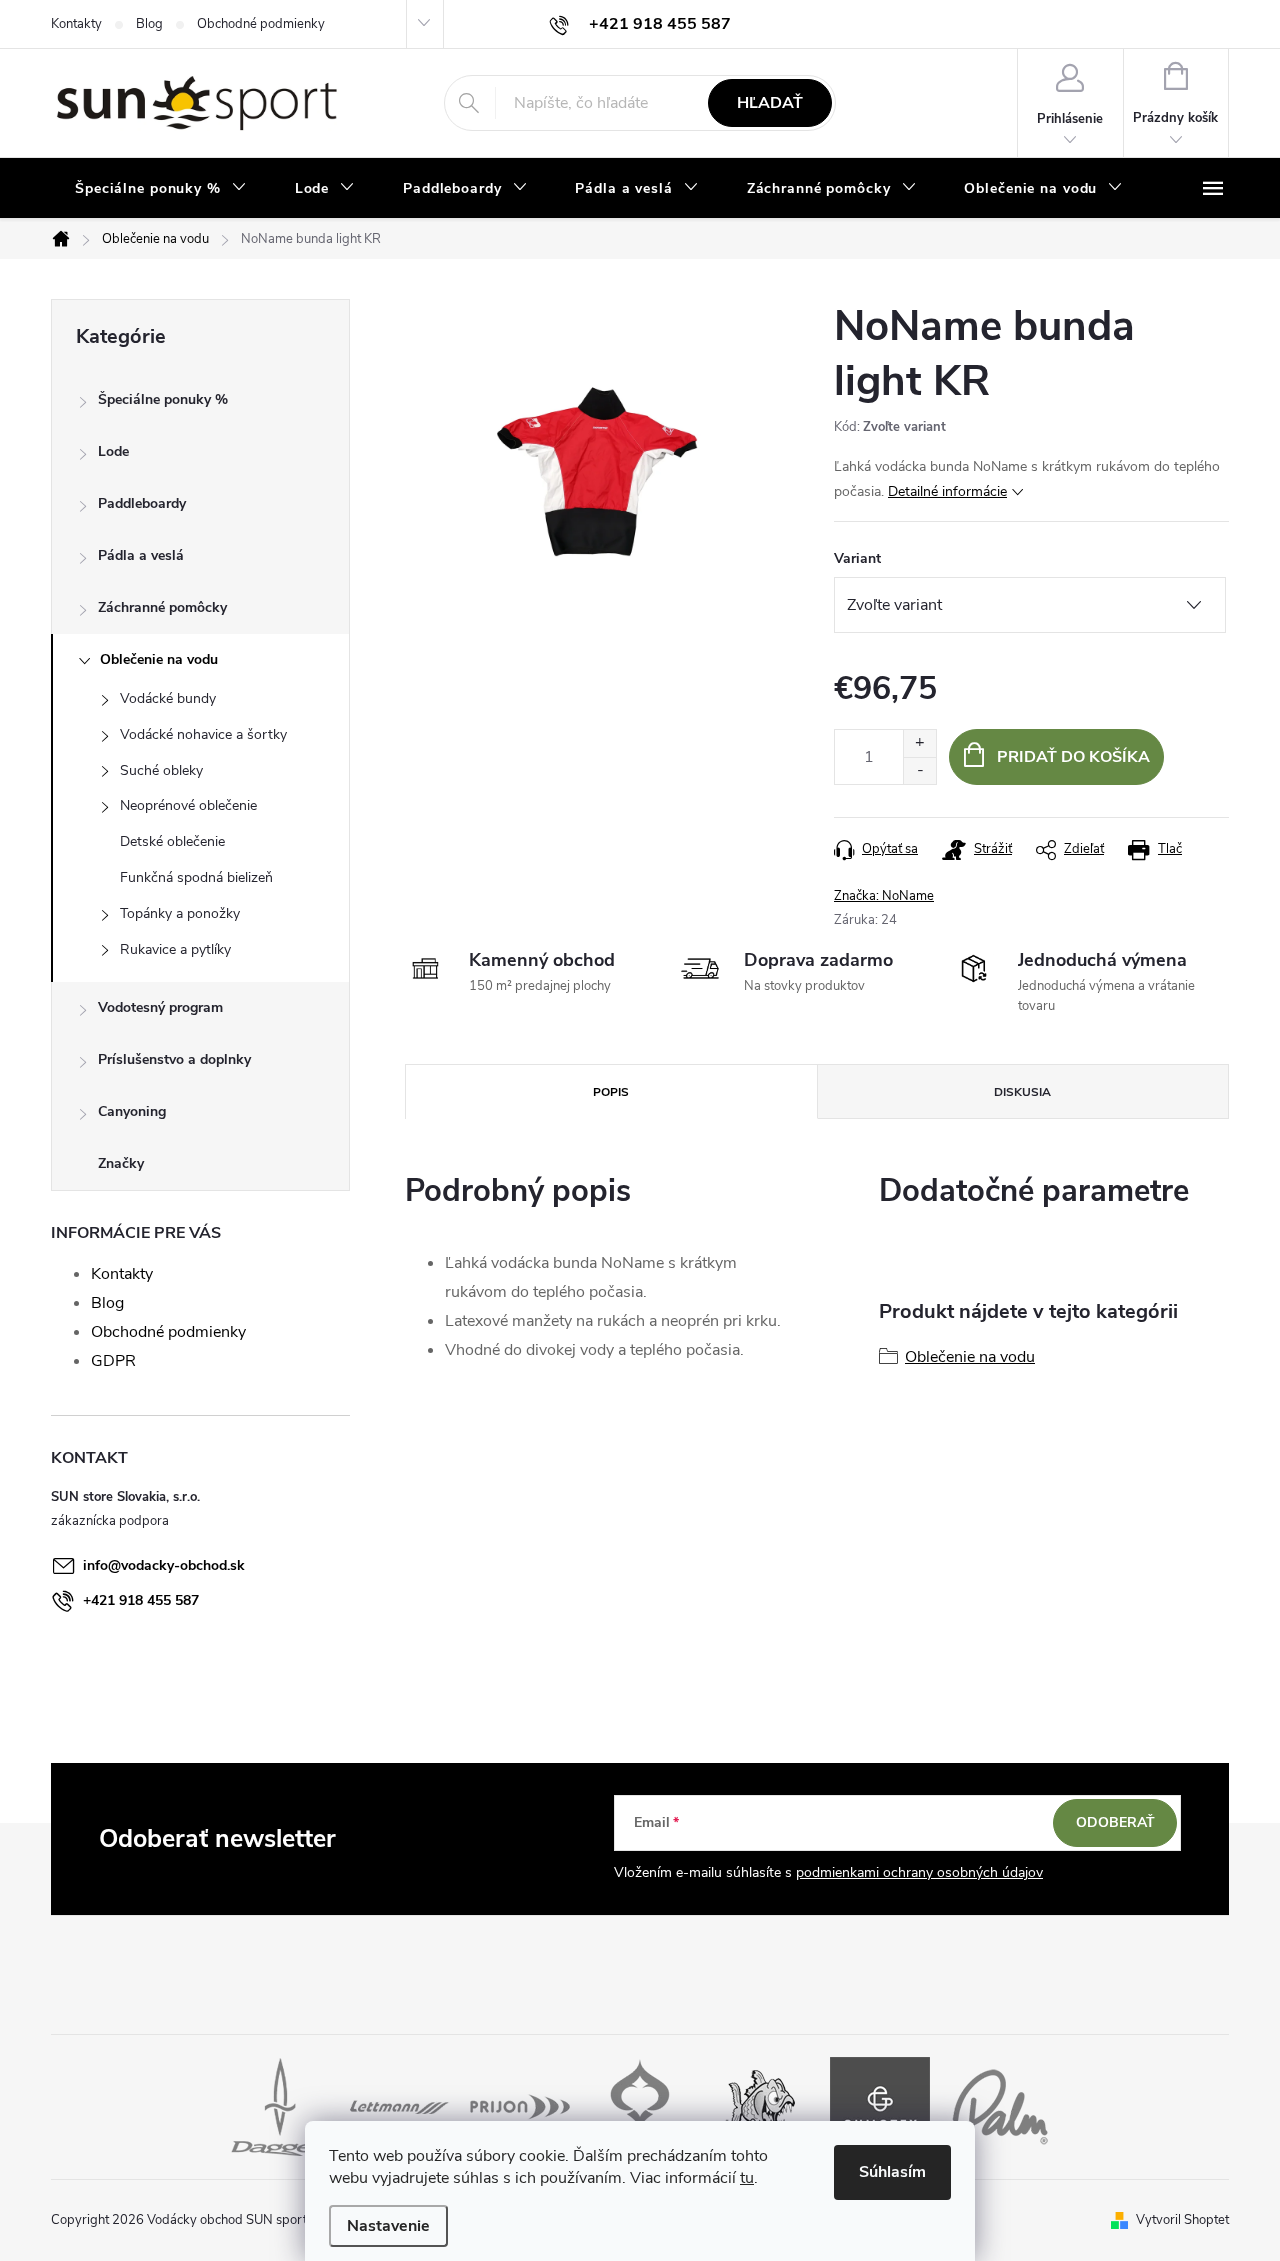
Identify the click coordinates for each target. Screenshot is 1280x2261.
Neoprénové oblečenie (188, 805)
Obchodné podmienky (261, 24)
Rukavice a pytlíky (175, 949)
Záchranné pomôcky (162, 607)
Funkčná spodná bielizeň (196, 877)
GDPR (113, 1361)
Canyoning (132, 1111)
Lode (113, 451)
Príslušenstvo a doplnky (174, 1059)
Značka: (884, 896)
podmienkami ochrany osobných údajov (919, 1872)
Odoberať (1115, 1822)
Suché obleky (161, 770)
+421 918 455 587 (141, 1600)
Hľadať (770, 103)
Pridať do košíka (1073, 757)
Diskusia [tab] (1022, 1092)
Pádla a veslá (141, 555)
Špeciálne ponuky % (163, 399)
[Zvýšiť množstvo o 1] (919, 743)
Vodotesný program (160, 1007)
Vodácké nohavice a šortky (203, 734)
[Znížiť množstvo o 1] (919, 770)
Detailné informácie (947, 491)
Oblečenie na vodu (159, 659)
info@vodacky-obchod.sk (164, 1565)
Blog (149, 24)
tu (747, 2178)
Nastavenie (388, 2226)
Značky (121, 1163)
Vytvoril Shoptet (1182, 2220)
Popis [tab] (611, 1092)
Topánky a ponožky (180, 913)
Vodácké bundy (168, 698)
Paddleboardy (142, 503)
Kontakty (76, 24)
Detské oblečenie (172, 841)
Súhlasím (892, 2172)
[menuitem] (161, 189)
